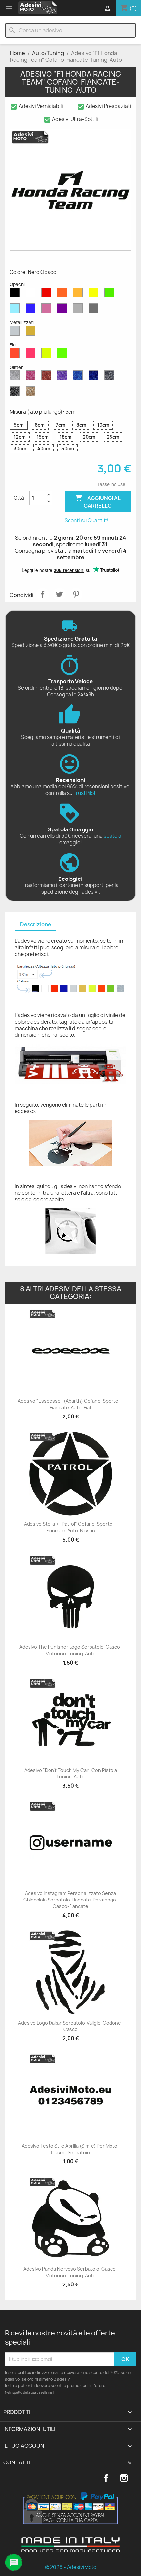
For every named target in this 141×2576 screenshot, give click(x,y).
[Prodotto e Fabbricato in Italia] (70, 2550)
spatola (112, 836)
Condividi (43, 594)
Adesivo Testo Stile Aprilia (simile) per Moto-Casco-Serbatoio (70, 2149)
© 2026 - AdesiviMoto (71, 2567)
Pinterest (76, 594)
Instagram (124, 2478)
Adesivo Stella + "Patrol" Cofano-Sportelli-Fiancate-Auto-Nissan (71, 1527)
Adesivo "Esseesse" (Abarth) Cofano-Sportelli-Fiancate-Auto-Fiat (70, 1404)
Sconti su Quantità (87, 520)
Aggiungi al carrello (98, 502)
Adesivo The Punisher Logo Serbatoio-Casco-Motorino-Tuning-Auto (71, 1650)
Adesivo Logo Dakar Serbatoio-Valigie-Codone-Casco (70, 2026)
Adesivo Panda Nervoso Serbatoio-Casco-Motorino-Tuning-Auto (70, 2272)
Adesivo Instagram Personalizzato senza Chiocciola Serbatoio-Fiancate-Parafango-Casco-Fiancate (71, 1900)
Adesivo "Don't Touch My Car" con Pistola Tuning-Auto (71, 1773)
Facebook (106, 2478)
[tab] (36, 925)
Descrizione (36, 924)
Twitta (59, 594)
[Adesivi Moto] (38, 8)
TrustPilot (85, 793)
